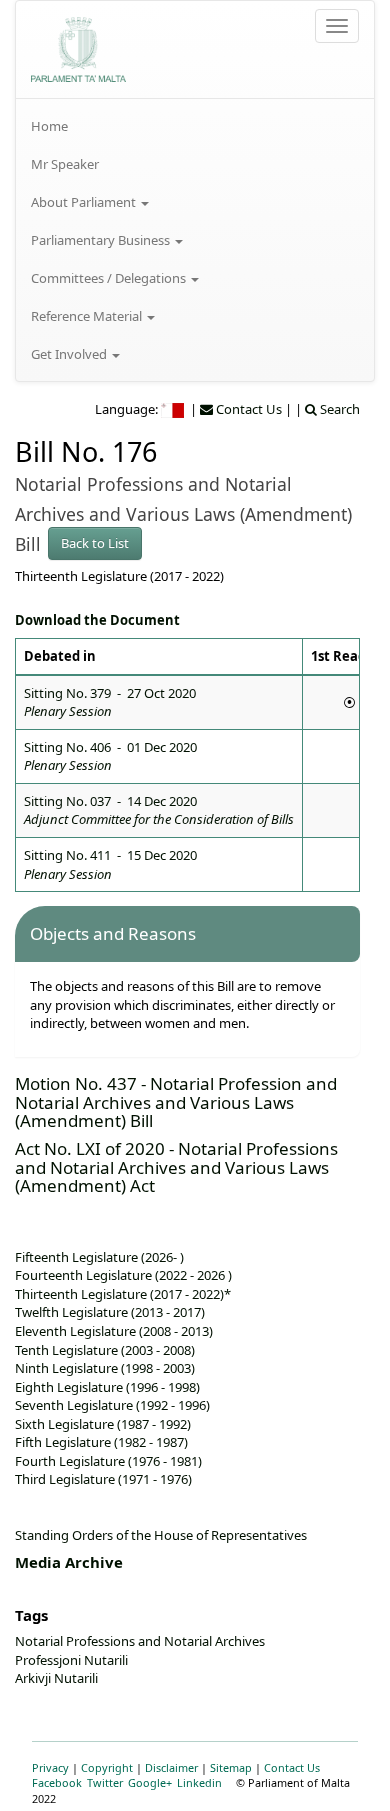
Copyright (107, 1767)
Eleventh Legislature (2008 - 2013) (114, 1331)
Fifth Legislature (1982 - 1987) (101, 1442)
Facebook (57, 1782)
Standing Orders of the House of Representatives (161, 1535)
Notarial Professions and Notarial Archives (140, 1641)
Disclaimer (171, 1767)
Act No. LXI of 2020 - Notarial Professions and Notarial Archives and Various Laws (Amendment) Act (176, 1167)
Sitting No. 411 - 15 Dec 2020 (110, 864)
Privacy (50, 1767)
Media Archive (69, 1562)
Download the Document (97, 620)
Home (49, 126)
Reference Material (88, 316)
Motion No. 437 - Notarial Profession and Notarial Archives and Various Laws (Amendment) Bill (176, 1102)
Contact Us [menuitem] (247, 409)
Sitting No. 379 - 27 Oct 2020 (110, 702)
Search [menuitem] (338, 409)
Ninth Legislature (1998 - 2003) (105, 1368)
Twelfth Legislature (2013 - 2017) (110, 1312)
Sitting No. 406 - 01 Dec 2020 (110, 756)
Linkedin (199, 1782)
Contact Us (292, 1767)
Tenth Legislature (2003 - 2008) (105, 1350)
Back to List (95, 543)
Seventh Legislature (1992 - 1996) (112, 1405)
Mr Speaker (65, 164)
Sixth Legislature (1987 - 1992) (103, 1424)
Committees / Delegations (110, 278)
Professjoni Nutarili (71, 1660)
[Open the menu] (337, 26)
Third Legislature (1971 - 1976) (103, 1479)
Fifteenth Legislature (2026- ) (99, 1257)
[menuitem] (195, 126)
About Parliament (85, 202)
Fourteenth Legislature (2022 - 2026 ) (123, 1275)
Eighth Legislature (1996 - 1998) (107, 1387)
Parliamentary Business (102, 240)
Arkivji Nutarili (56, 1678)
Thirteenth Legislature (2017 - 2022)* (123, 1294)
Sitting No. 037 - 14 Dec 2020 (159, 810)
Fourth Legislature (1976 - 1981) (108, 1461)
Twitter (105, 1782)
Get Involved (70, 354)
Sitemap (231, 1767)
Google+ (150, 1782)
